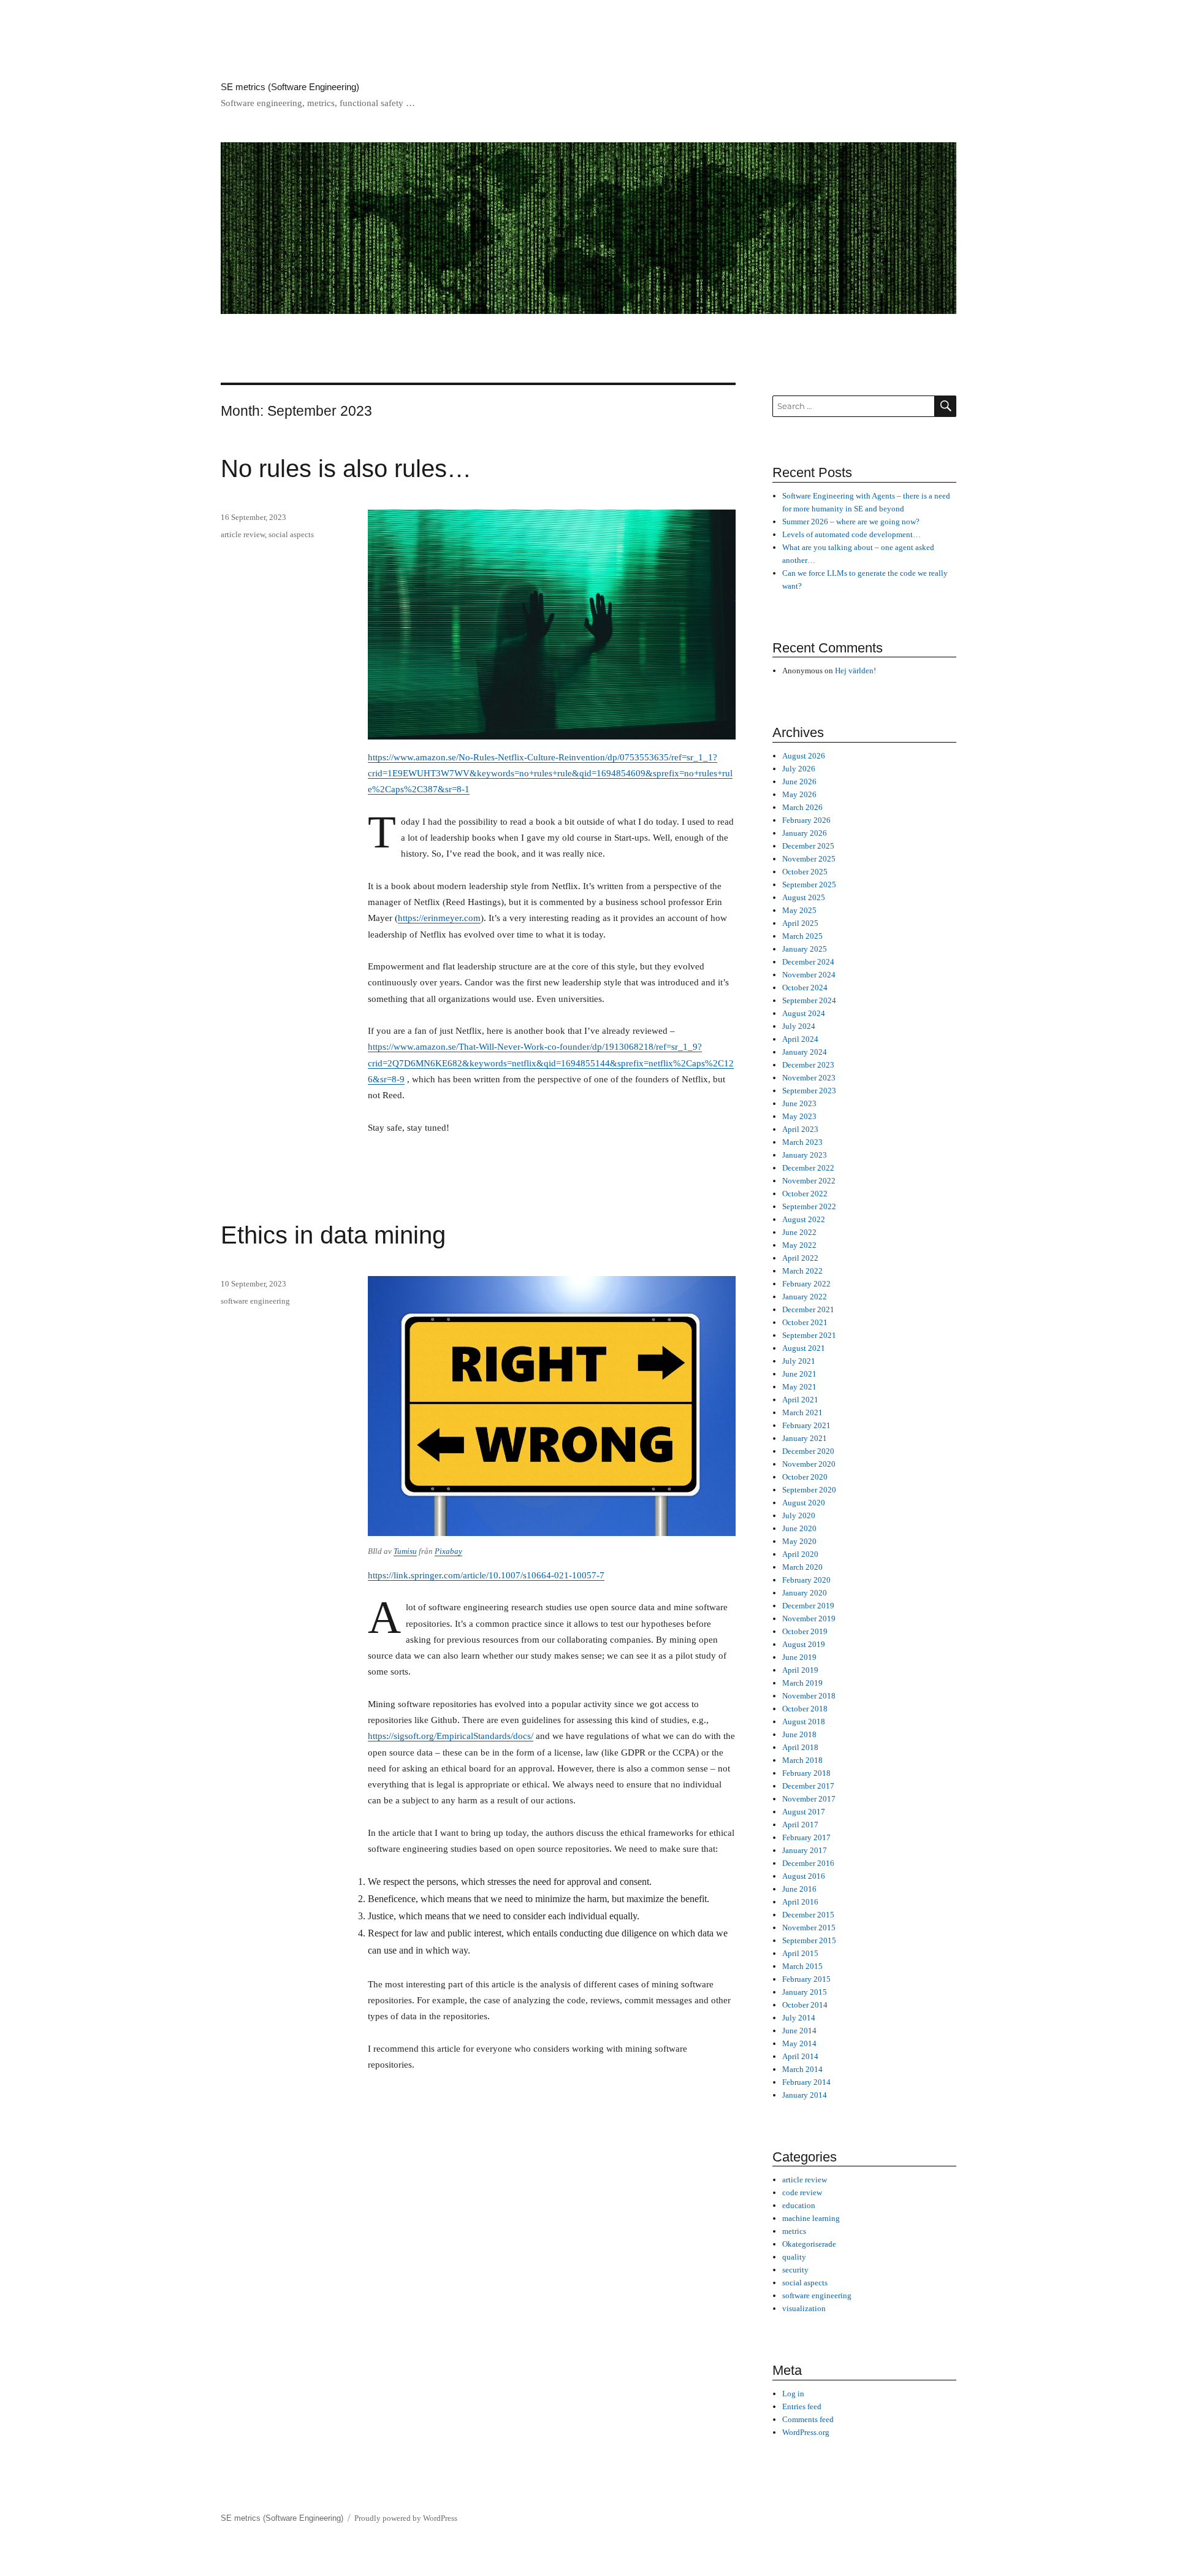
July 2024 (799, 1026)
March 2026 (802, 807)
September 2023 (809, 1091)
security (795, 2270)
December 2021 (808, 1309)
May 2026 (799, 794)
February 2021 (806, 1425)
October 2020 (805, 1477)
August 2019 (804, 1644)
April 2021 (800, 1400)
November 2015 (809, 1928)
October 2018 (805, 1709)
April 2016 (800, 1902)
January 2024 (805, 1052)
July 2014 (799, 2018)
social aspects (291, 534)
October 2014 (805, 2005)
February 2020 (806, 1580)
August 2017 (804, 1812)
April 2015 (800, 1953)
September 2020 (809, 1490)
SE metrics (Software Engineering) (290, 87)
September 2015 (809, 1940)
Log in (793, 2394)
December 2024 (808, 962)
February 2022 (806, 1284)
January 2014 (805, 2095)
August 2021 (804, 1348)
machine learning (811, 2218)
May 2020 (799, 1541)
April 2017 (800, 1825)
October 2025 (805, 872)
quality (794, 2257)
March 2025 (802, 936)
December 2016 (808, 1863)
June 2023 (799, 1103)
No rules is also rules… (346, 468)
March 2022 (802, 1271)
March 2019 (802, 1683)
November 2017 (809, 1799)
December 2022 (808, 1168)
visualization (804, 2308)
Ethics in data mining (333, 1235)
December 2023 (808, 1065)
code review (802, 2192)
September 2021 (809, 1335)
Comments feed (808, 2419)
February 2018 (806, 1773)
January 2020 (805, 1593)
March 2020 (802, 1567)
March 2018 (802, 1760)
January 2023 (805, 1155)
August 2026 (804, 756)
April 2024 (800, 1039)
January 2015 (805, 1992)
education (799, 2205)
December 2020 (808, 1451)
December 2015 (808, 1915)
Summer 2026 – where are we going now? (851, 522)
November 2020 (809, 1464)
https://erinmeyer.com (439, 918)
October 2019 (805, 1631)
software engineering (255, 1301)
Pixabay (448, 1551)
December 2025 (808, 846)
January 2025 (805, 949)
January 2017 (805, 1850)
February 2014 (806, 2082)
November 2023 (809, 1078)
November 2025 (809, 859)
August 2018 (804, 1722)
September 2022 (809, 1206)
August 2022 (804, 1219)
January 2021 (805, 1438)
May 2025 (799, 910)
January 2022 (805, 1297)
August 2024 (804, 1013)
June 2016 (799, 1889)
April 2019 (800, 1670)
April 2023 (800, 1129)
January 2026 (805, 833)
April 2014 (800, 2056)
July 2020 (799, 1515)
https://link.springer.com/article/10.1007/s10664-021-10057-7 (486, 1575)
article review (243, 534)
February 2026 (806, 820)
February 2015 (806, 1979)
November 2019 (809, 1619)
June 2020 (799, 1528)
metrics (794, 2231)
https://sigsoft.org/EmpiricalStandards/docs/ (451, 1736)
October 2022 (805, 1194)
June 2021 (799, 1374)
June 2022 (799, 1232)
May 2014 (799, 2043)
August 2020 (804, 1503)
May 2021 (799, 1387)
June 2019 (799, 1657)
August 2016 (804, 1876)
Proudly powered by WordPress (406, 2518)
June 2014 (799, 2031)
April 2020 (800, 1554)
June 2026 (799, 782)
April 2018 (800, 1747)
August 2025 (804, 897)
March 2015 (802, 1966)
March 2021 (802, 1412)
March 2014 (802, 2069)
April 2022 (800, 1258)
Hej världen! (855, 671)
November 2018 (809, 1696)
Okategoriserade (809, 2244)
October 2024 (805, 988)
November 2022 (809, 1181)
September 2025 (809, 885)
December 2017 (808, 1786)
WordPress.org (806, 2432)
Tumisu (405, 1551)
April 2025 (800, 923)
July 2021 (799, 1361)
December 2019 (808, 1606)
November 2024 (809, 975)
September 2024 (809, 1000)
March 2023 (802, 1142)
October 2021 (805, 1322)
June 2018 (799, 1734)
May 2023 (799, 1116)
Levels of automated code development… (851, 534)
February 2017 (806, 1837)
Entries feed (802, 2406)
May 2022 (799, 1245)
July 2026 (799, 769)
